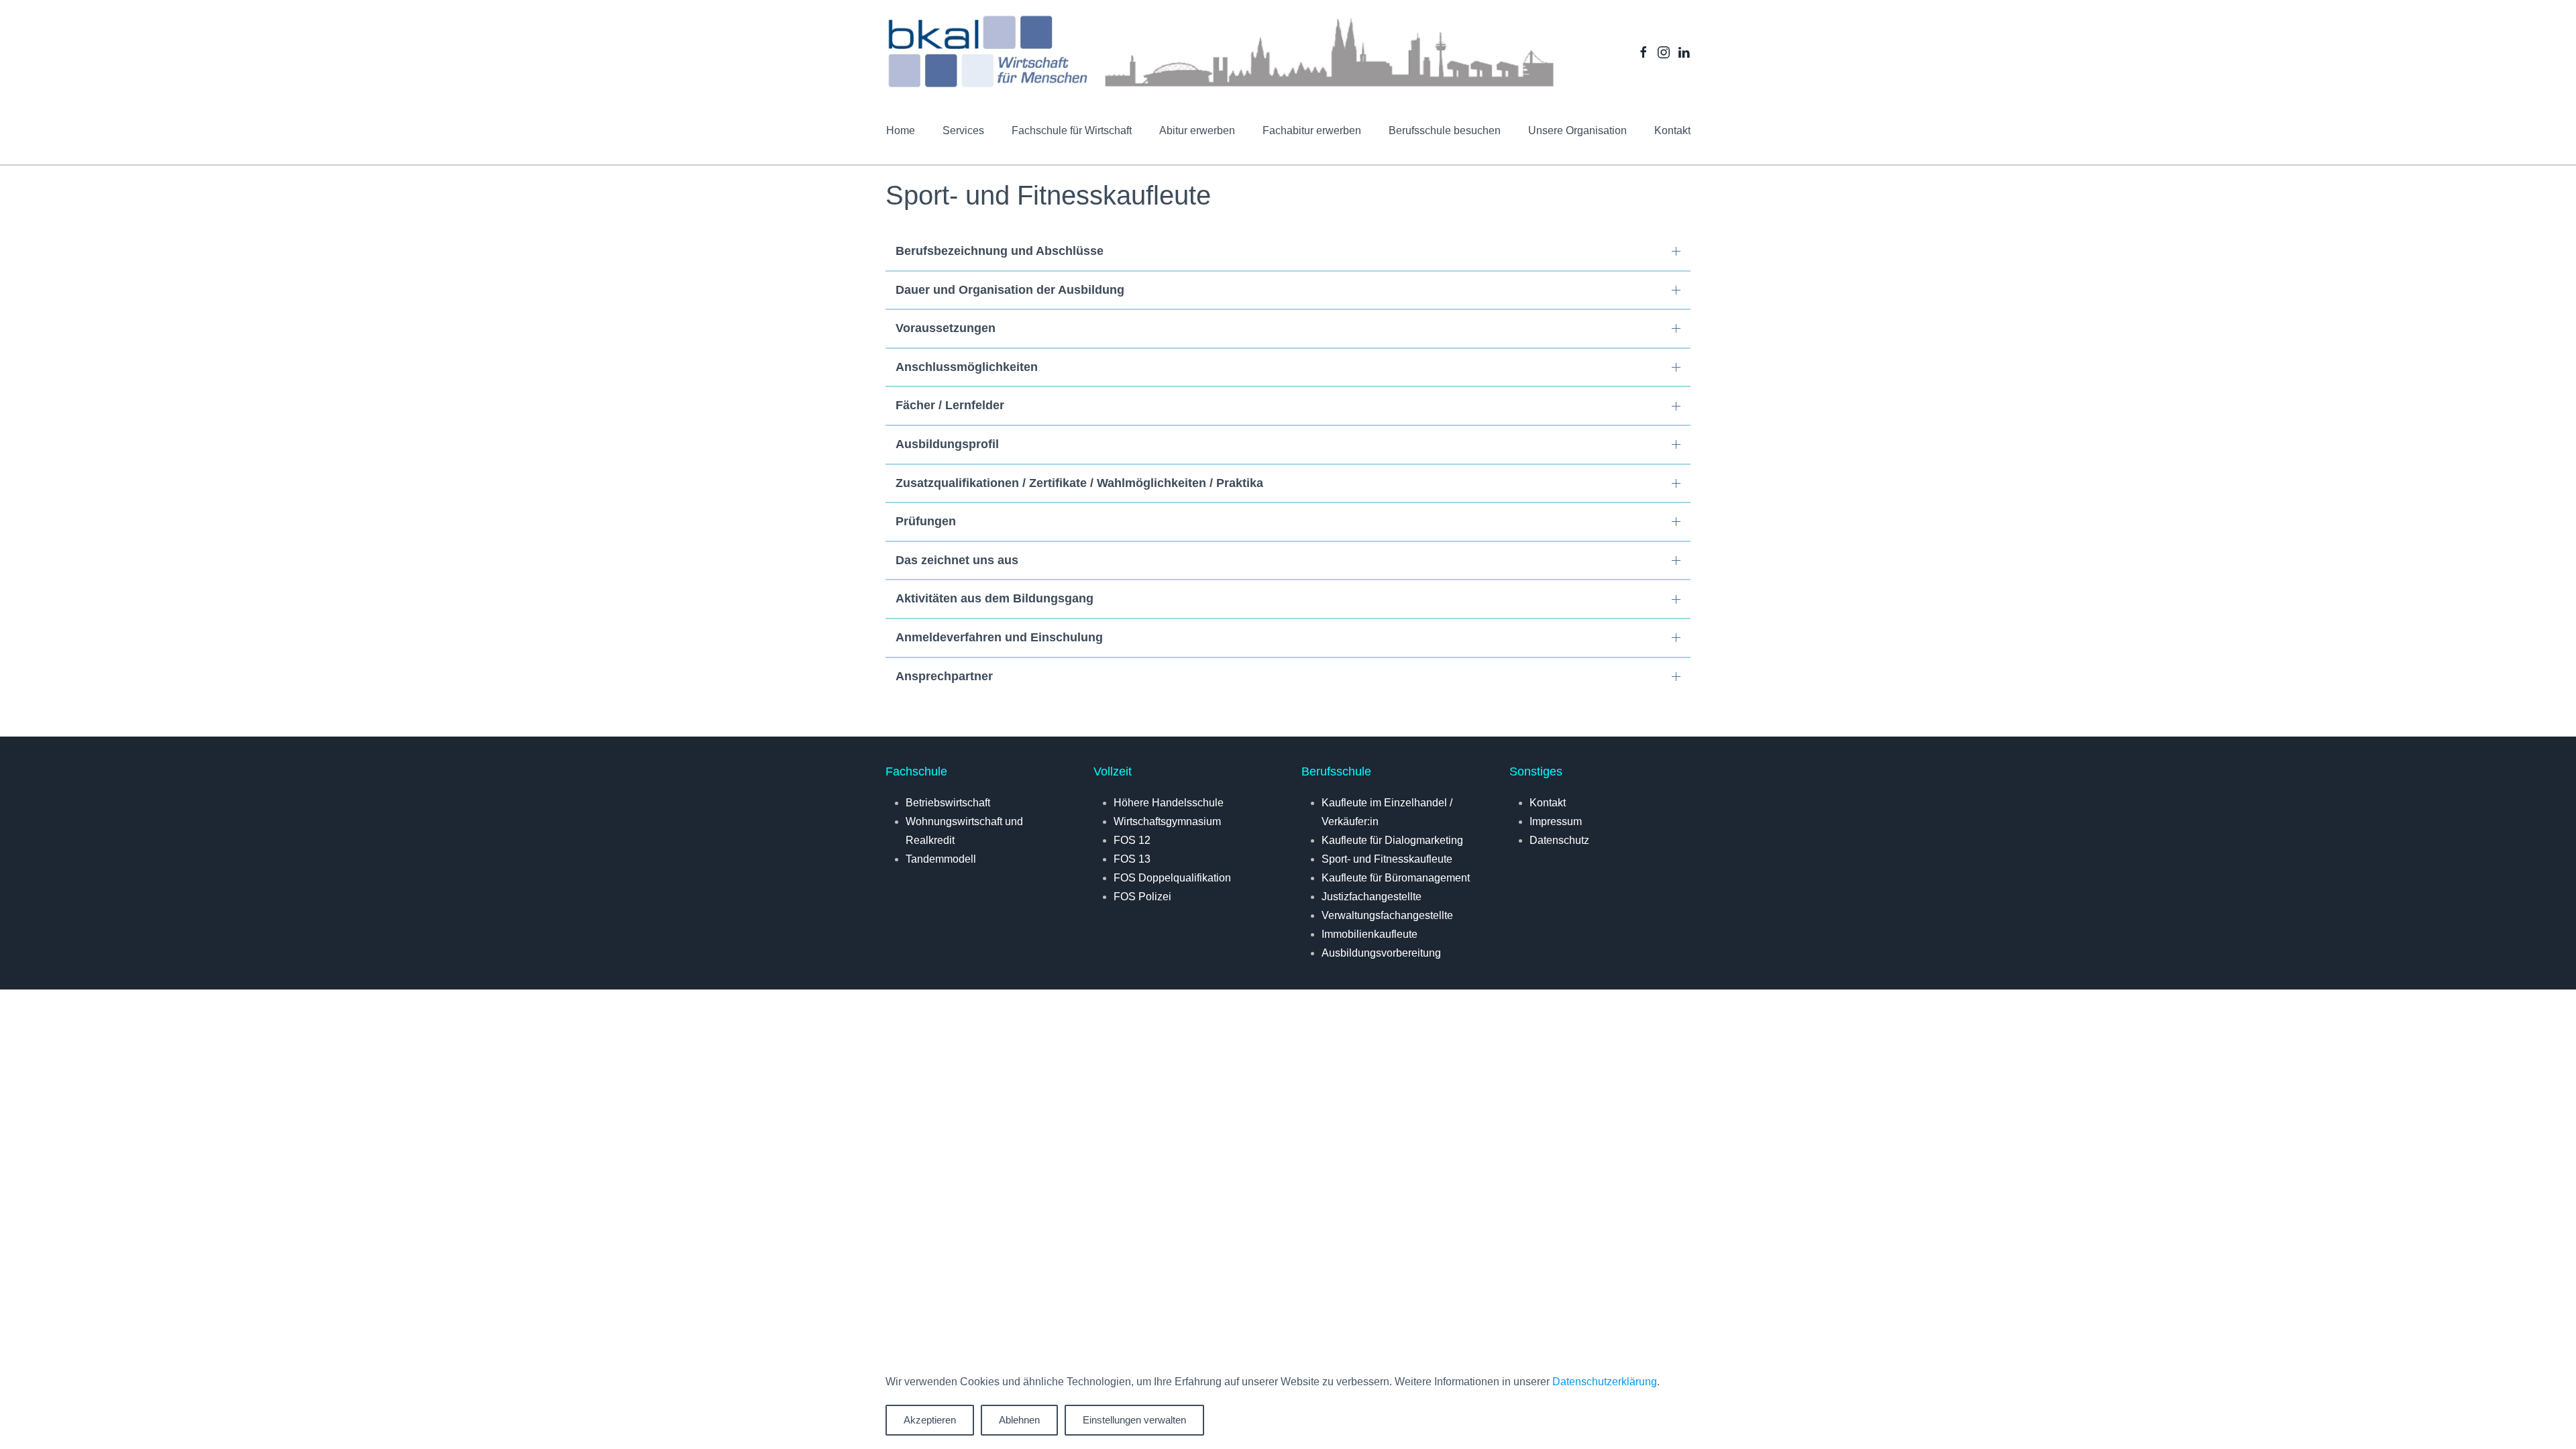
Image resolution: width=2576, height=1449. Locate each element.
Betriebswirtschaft (948, 803)
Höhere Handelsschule (1169, 803)
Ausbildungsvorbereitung (1381, 953)
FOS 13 (1132, 859)
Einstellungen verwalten (1134, 1420)
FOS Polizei (1142, 897)
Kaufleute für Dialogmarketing (1392, 840)
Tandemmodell (941, 859)
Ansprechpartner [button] (944, 676)
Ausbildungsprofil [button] (947, 444)
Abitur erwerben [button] (1197, 130)
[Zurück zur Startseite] (1221, 52)
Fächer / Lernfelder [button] (950, 405)
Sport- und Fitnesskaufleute (1387, 859)
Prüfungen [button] (926, 521)
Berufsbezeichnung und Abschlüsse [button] (1000, 251)
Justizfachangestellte (1372, 897)
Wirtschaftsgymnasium (1167, 821)
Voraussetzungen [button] (946, 328)
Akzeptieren (930, 1420)
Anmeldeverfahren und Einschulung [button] (999, 637)
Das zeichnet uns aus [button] (957, 560)
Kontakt (1672, 130)
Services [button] (963, 130)
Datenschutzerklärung (1605, 1382)
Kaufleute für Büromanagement (1396, 878)
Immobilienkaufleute (1370, 934)
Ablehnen (1019, 1420)
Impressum (1556, 821)
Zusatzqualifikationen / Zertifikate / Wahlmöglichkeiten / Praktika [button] (1079, 483)
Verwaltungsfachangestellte (1387, 915)
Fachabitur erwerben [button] (1312, 130)
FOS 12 (1132, 840)
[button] (1577, 131)
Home (901, 130)
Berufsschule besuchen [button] (1445, 130)
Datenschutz (1559, 840)
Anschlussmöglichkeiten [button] (967, 367)
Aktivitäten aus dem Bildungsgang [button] (995, 598)
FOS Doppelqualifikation (1172, 878)
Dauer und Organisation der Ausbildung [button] (1010, 290)
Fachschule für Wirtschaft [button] (1072, 130)
